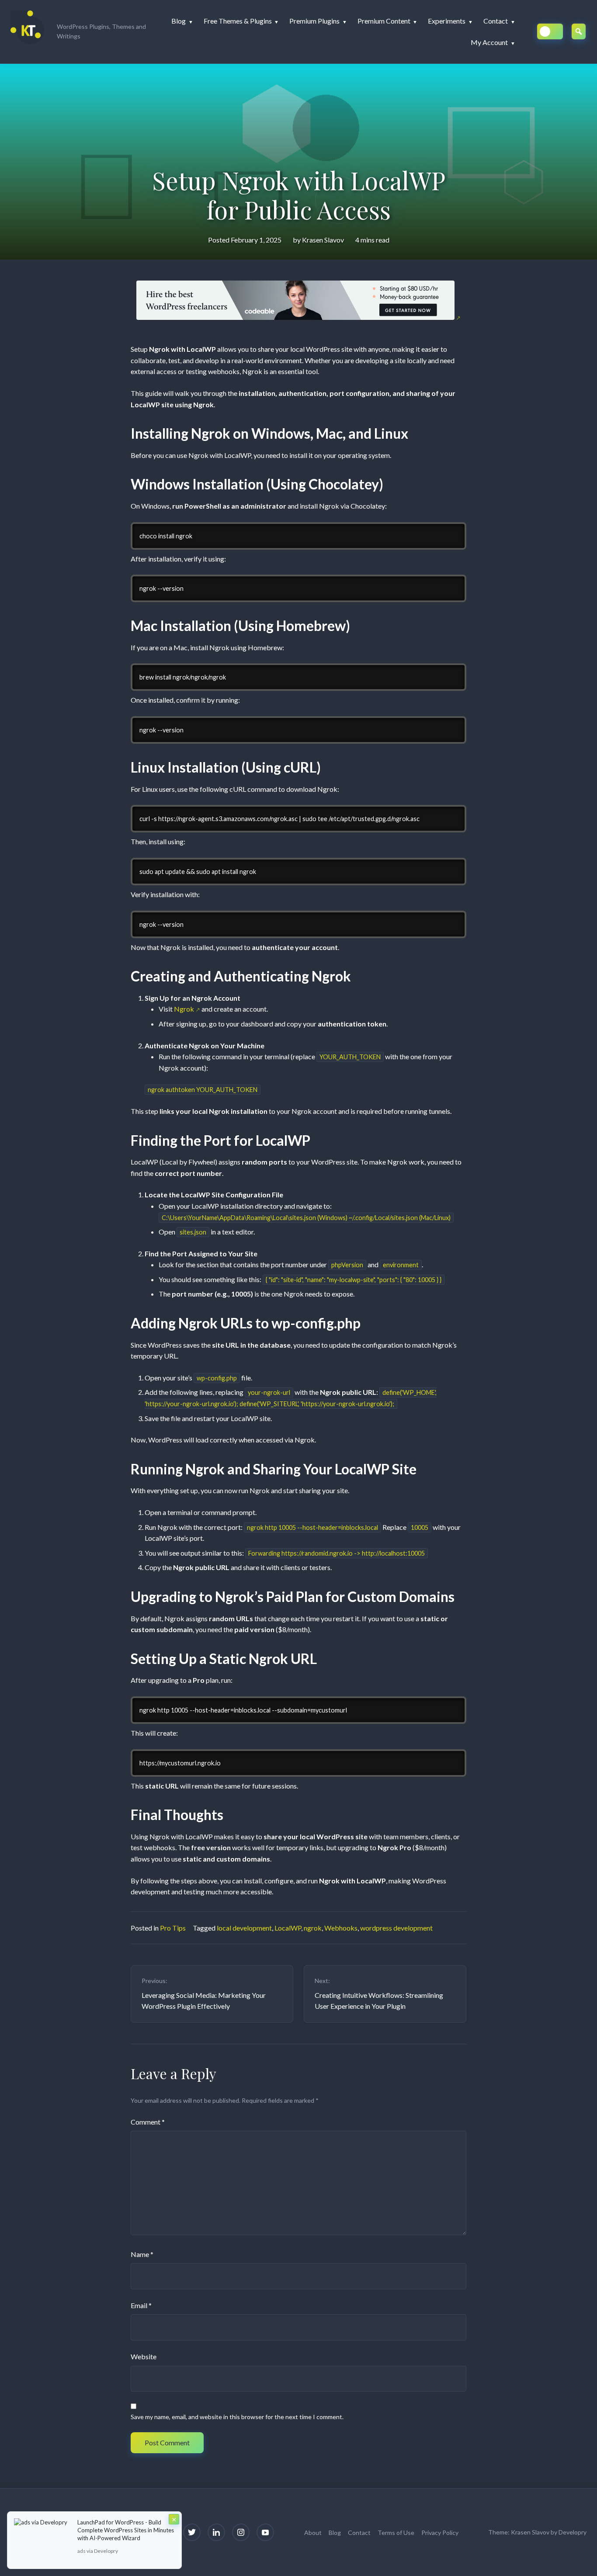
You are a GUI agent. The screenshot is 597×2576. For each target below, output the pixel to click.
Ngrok (184, 1009)
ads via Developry (98, 2551)
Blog (335, 2533)
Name (142, 2254)
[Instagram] (241, 2532)
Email (141, 2305)
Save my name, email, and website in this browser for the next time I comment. (237, 2417)
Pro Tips (173, 1928)
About (313, 2533)
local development (244, 1928)
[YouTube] (265, 2532)
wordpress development (396, 1928)
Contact (359, 2533)
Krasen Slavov (323, 240)
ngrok (313, 1928)
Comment (148, 2122)
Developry (573, 2532)
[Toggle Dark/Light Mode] (550, 31)
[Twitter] (192, 2532)
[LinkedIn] (216, 2532)
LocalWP (288, 1928)
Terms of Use (396, 2533)
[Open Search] (579, 31)
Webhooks (341, 1928)
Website (144, 2356)
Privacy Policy (440, 2533)
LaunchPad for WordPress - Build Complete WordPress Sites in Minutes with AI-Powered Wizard (126, 2530)
